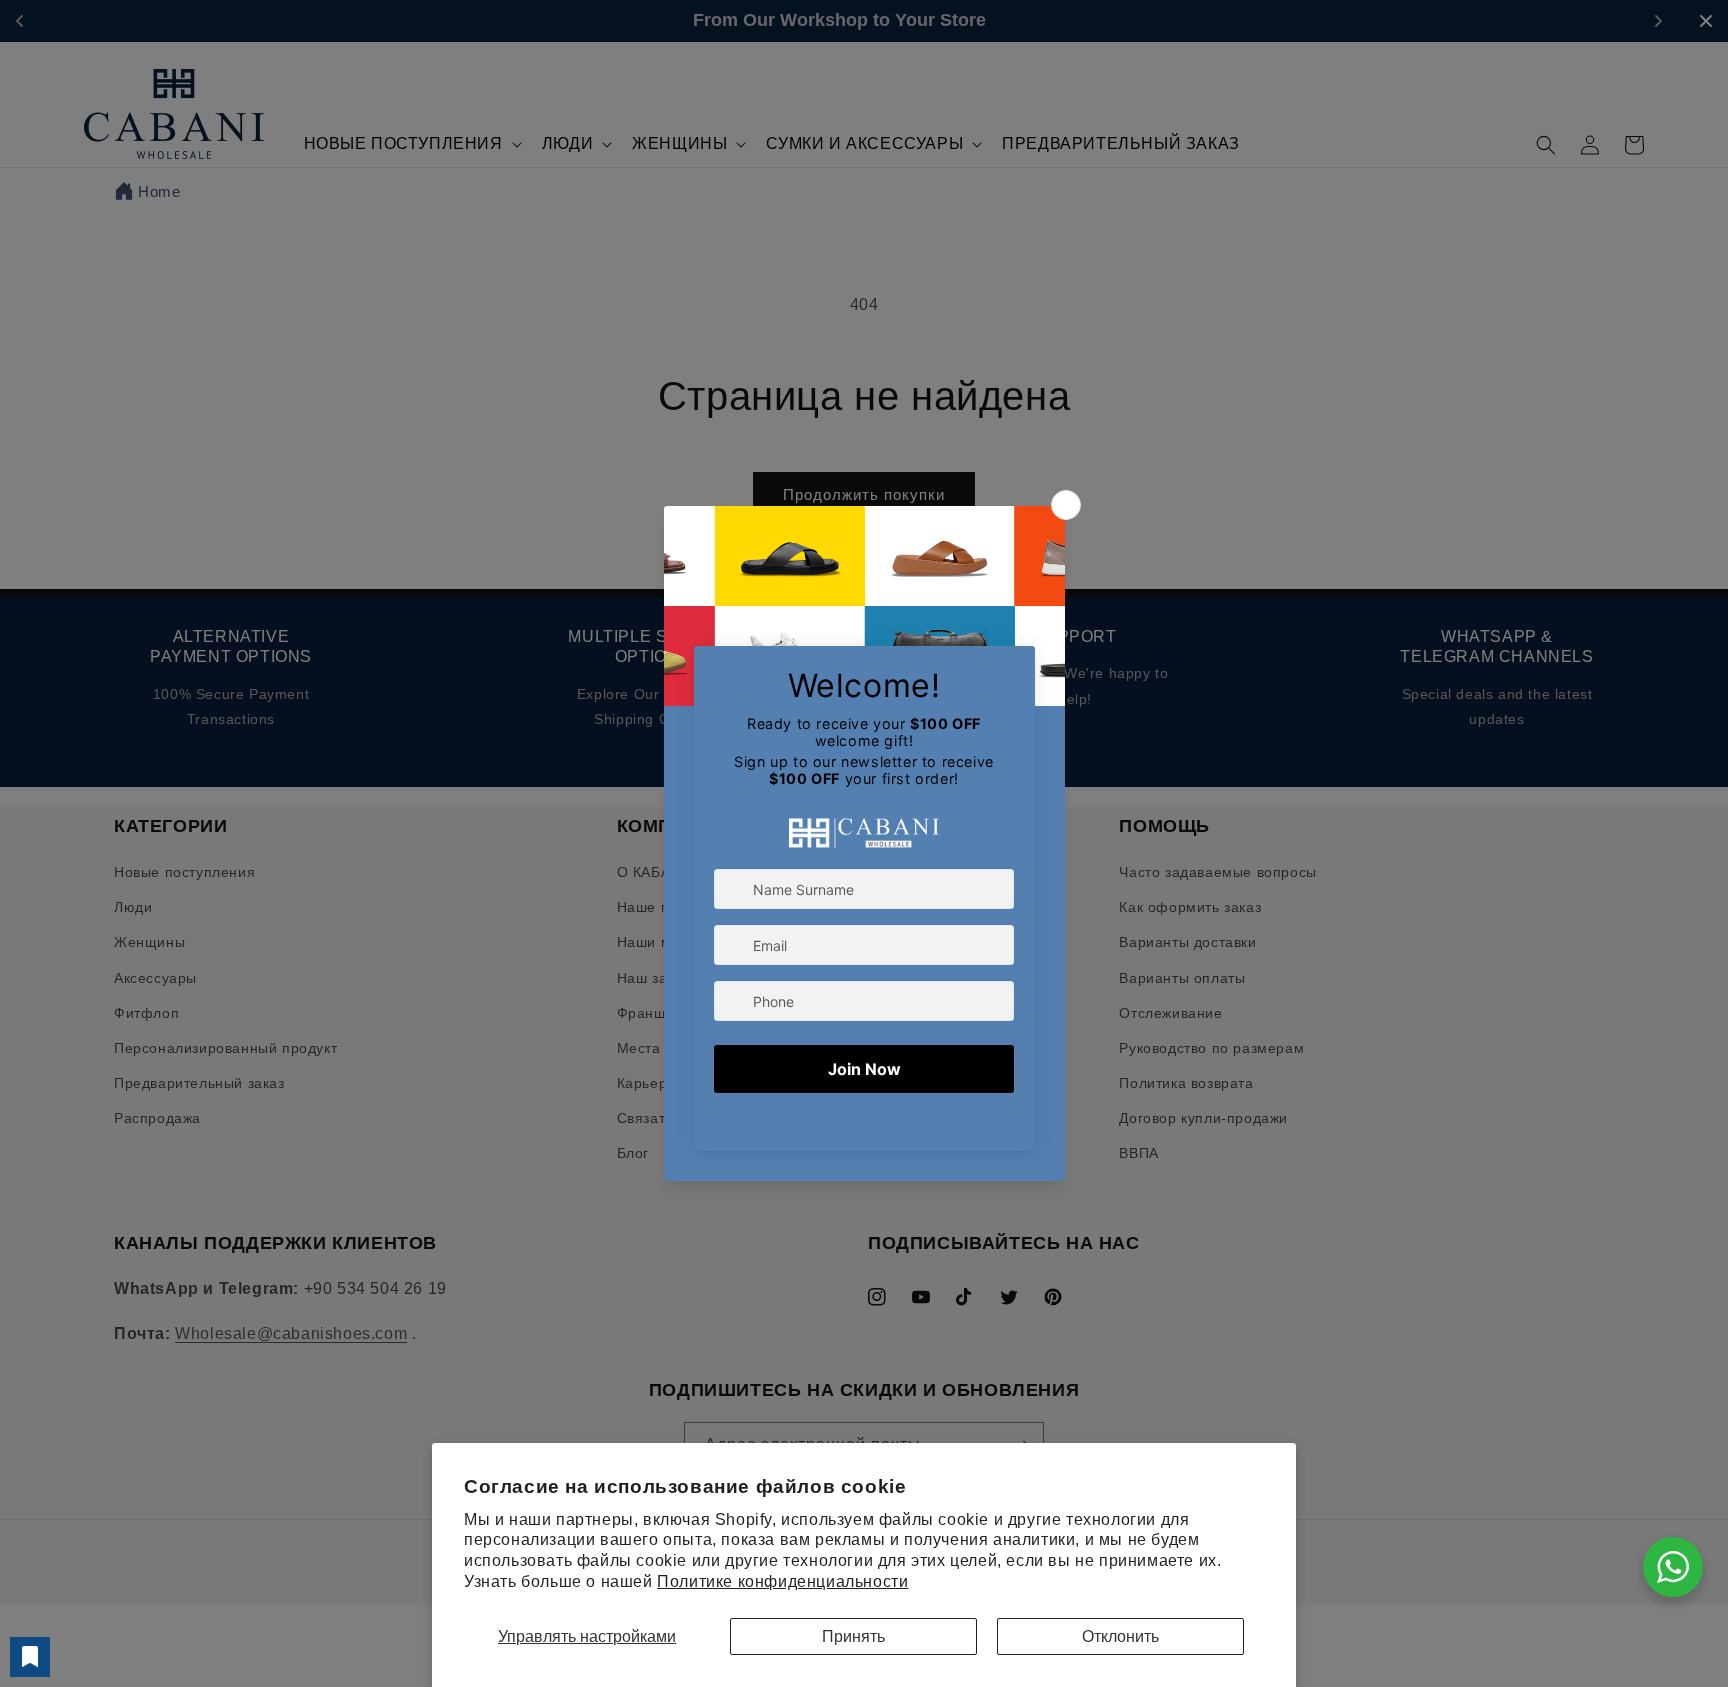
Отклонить (1120, 1636)
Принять (853, 1636)
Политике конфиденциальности (782, 1581)
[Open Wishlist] (30, 1657)
